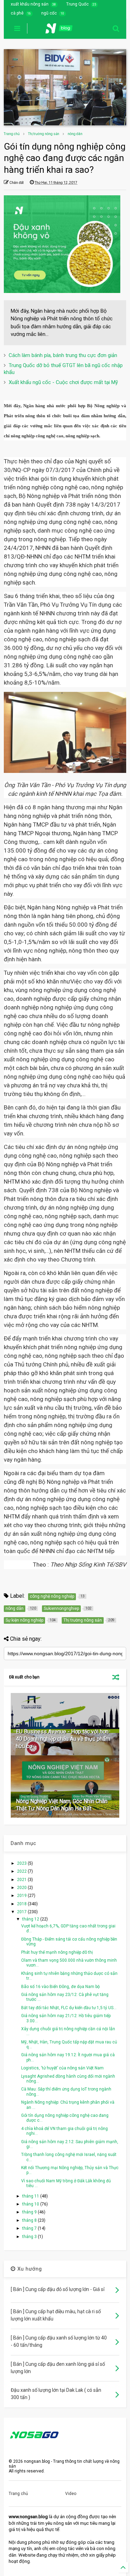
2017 (22, 1912)
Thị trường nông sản (44, 134)
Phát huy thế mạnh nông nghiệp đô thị (57, 1952)
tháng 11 (31, 2196)
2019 (22, 1896)
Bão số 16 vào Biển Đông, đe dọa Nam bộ (60, 1987)
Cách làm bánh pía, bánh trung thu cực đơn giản (63, 355)
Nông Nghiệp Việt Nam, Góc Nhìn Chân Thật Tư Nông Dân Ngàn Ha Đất (62, 1805)
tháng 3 (30, 2237)
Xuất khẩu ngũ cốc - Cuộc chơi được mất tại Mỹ (63, 382)
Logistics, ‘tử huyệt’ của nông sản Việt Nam (62, 2068)
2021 (22, 1880)
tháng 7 (30, 2228)
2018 (22, 1904)
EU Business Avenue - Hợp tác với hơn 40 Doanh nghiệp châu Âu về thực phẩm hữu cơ (63, 1739)
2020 (22, 1888)
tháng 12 (31, 1919)
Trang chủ (12, 134)
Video (71, 2494)
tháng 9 (30, 2212)
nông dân (75, 134)
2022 (22, 1871)
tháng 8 (30, 2220)
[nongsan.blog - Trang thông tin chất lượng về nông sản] (63, 30)
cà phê (17, 13)
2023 (22, 1863)
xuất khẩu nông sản (30, 4)
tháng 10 (31, 2204)
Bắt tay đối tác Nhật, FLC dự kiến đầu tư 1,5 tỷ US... (69, 2008)
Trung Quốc (77, 4)
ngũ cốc (49, 13)
